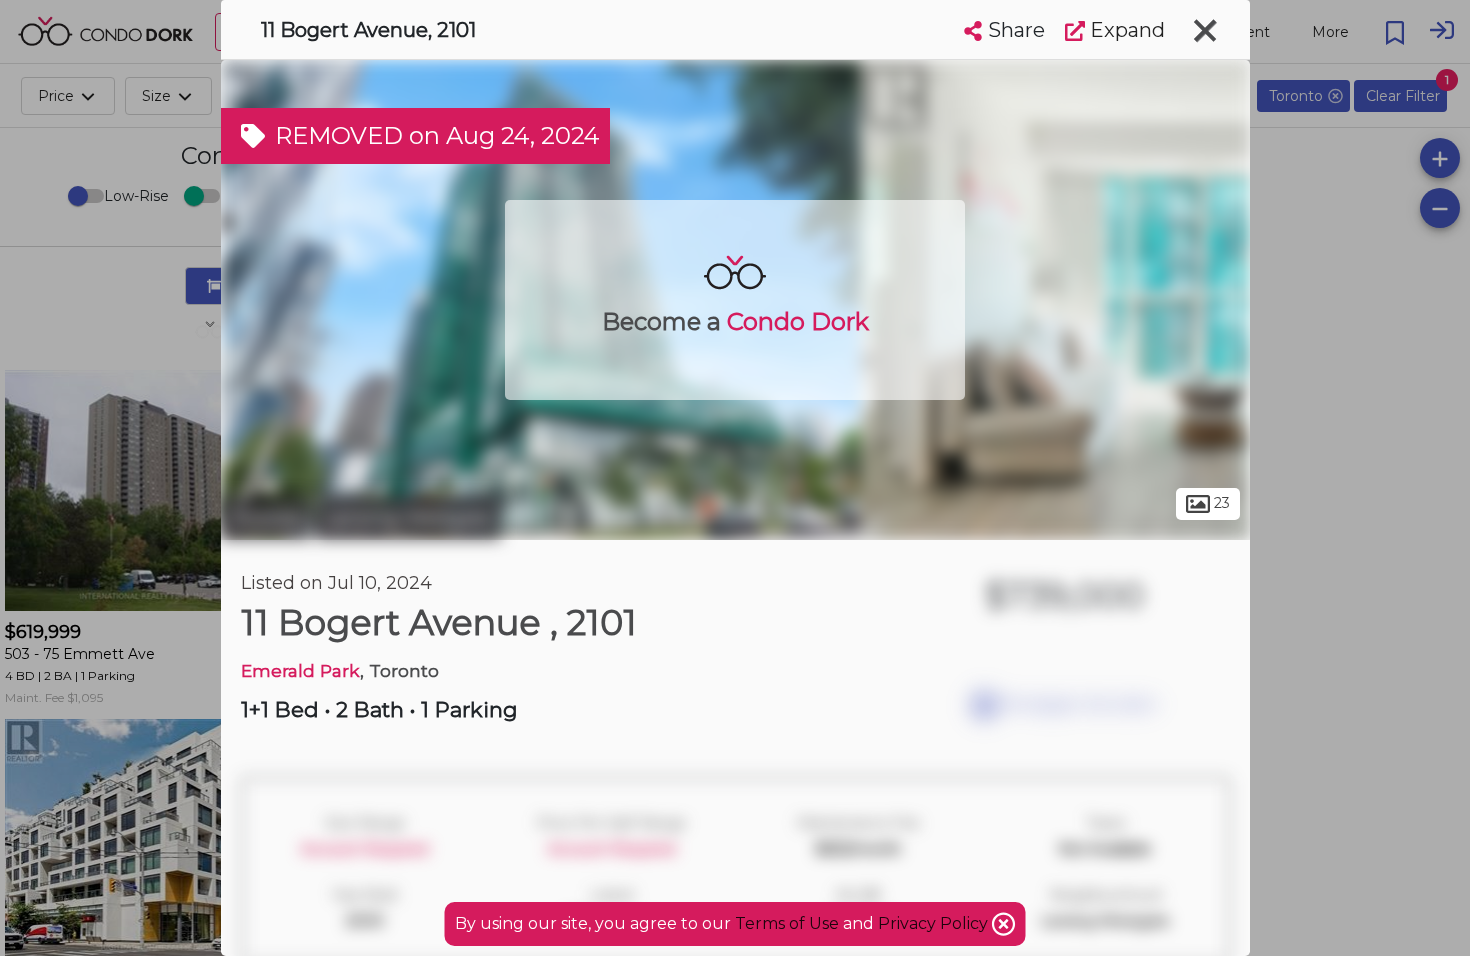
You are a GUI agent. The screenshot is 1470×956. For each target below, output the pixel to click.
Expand (1125, 30)
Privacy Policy (935, 923)
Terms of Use (787, 923)
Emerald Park (300, 670)
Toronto (266, 518)
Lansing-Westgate (408, 518)
